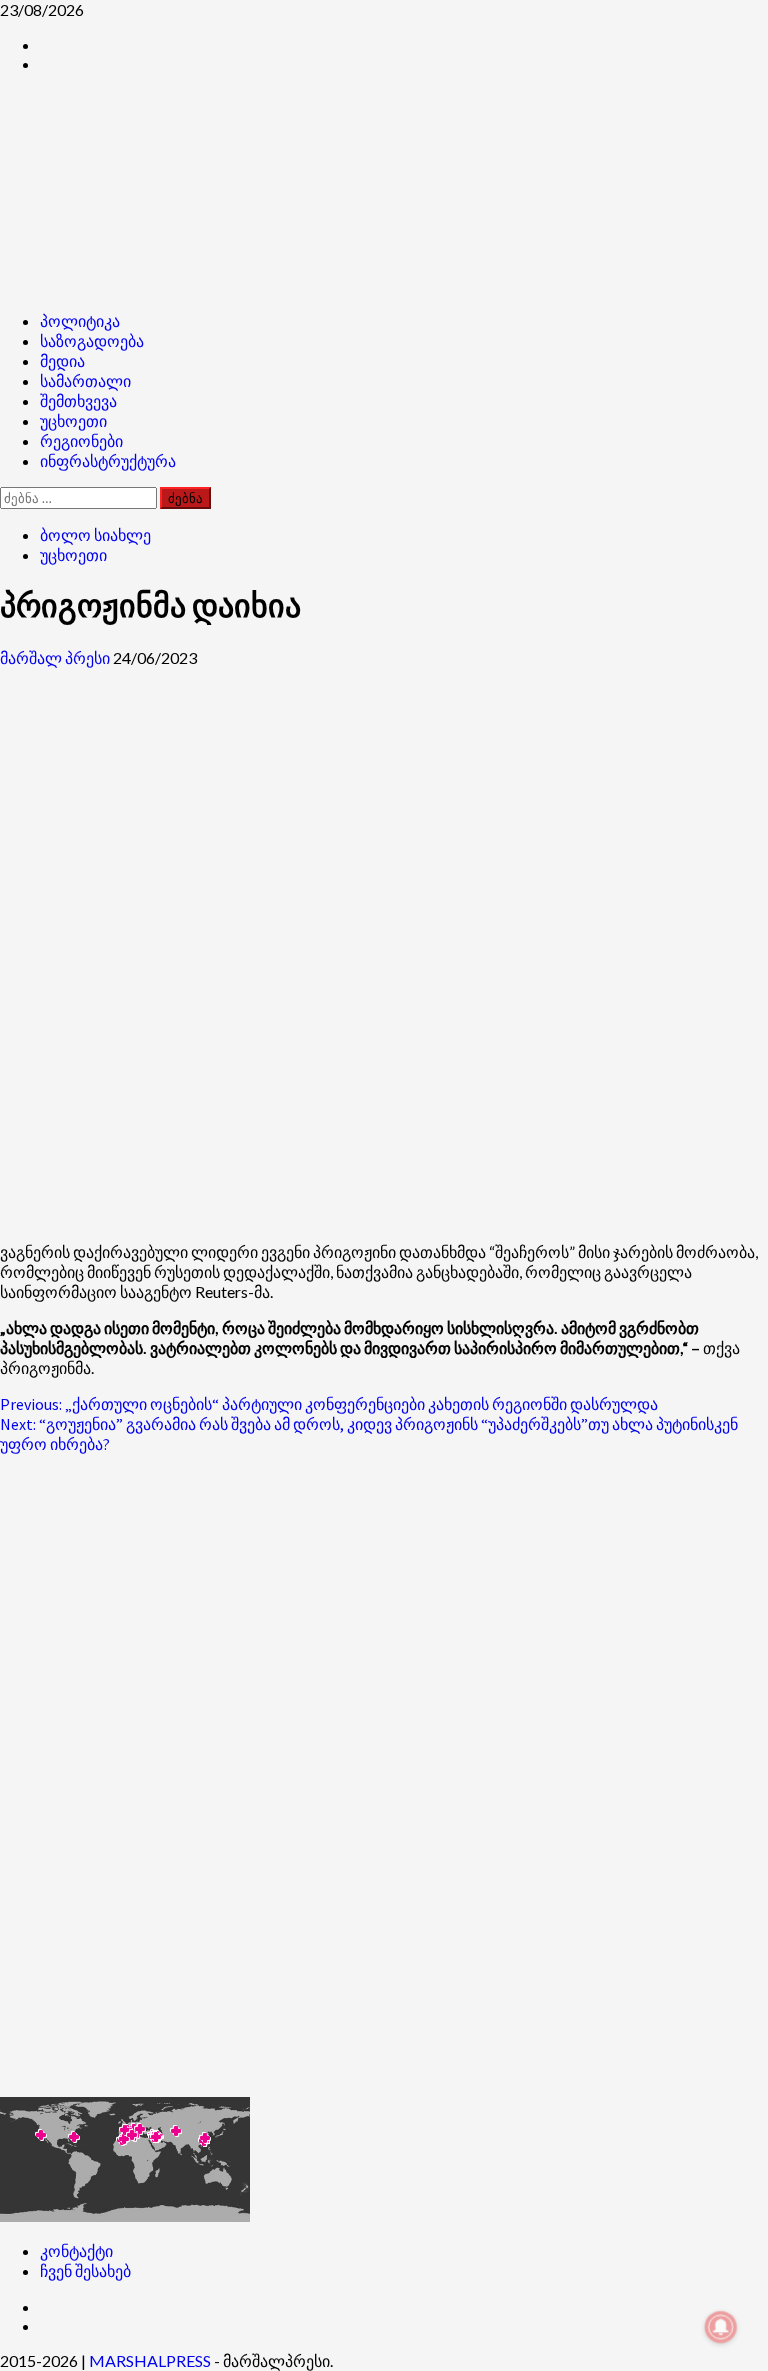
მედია (62, 361)
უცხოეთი (73, 421)
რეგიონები (81, 441)
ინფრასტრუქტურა (108, 461)
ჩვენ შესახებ (85, 2270)
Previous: (329, 1404)
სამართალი (85, 381)
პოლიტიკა (80, 321)
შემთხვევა (78, 401)
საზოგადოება (92, 341)
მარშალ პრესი (56, 657)
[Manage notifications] (721, 2327)
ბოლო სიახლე (95, 534)
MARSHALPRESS (150, 2360)
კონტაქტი (76, 2250)
